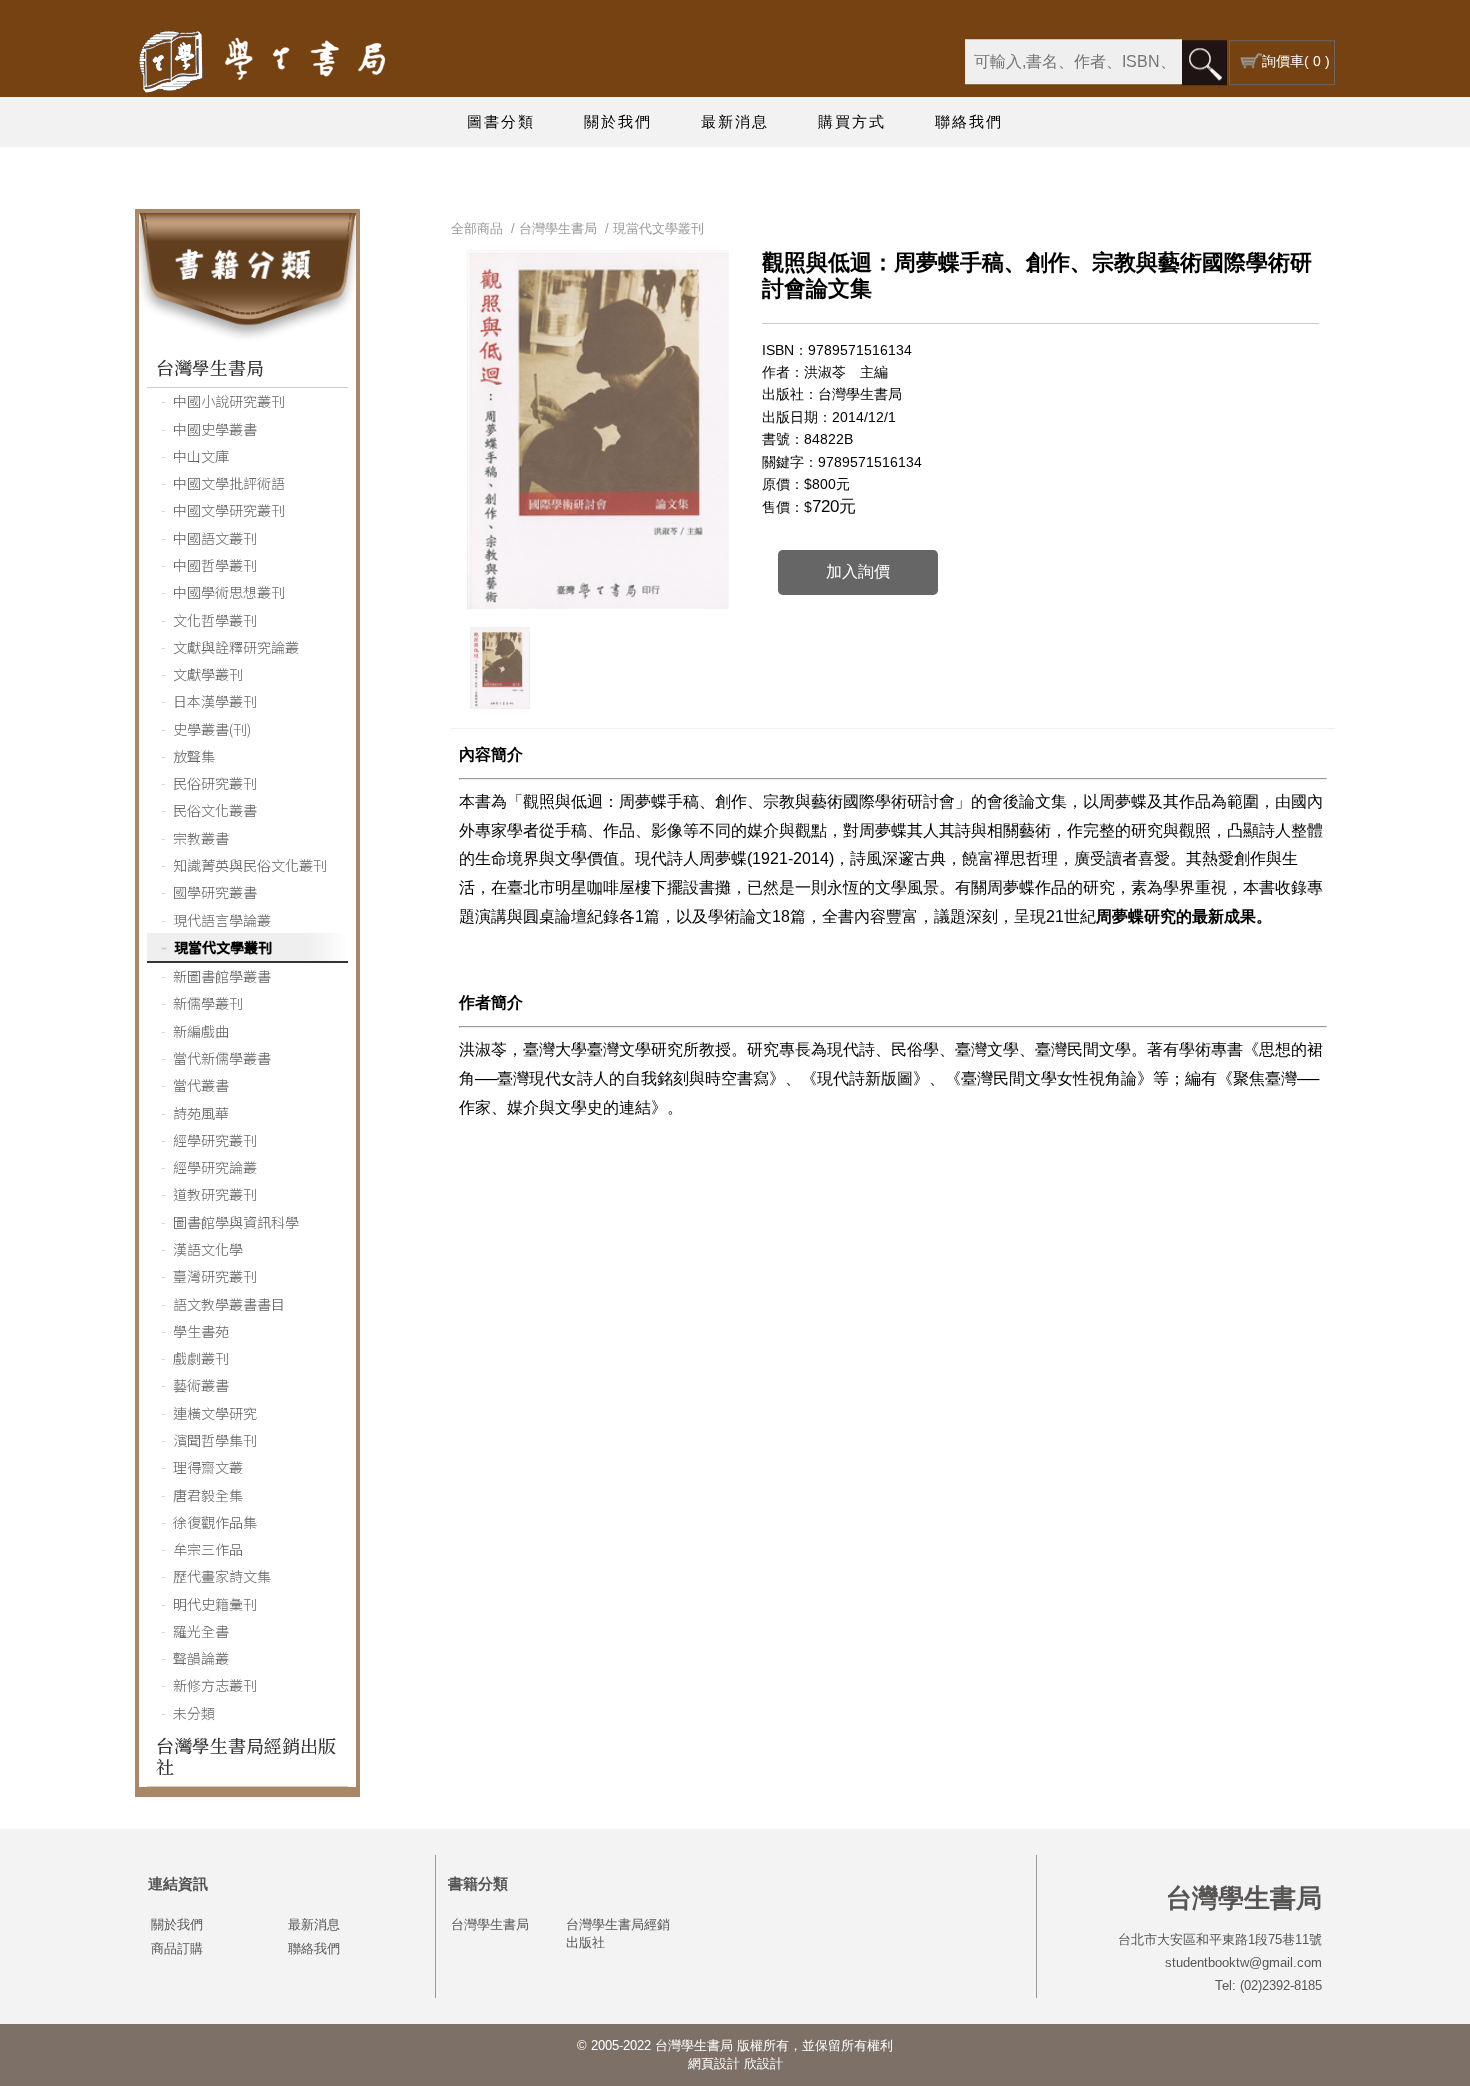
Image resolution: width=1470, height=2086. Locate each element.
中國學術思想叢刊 (229, 592)
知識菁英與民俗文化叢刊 (250, 865)
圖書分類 (501, 121)
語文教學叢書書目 (229, 1304)
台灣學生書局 (210, 367)
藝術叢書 (201, 1385)
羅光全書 (201, 1631)
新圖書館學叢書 (222, 976)
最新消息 (735, 121)
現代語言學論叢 (222, 920)
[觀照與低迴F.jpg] (500, 667)
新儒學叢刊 (208, 1003)
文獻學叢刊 (208, 674)
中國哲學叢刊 (215, 565)
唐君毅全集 (208, 1495)
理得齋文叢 (208, 1467)
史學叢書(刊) (212, 729)
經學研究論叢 (215, 1167)
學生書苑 (201, 1331)
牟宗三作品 (208, 1549)
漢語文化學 (208, 1249)
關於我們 (618, 121)
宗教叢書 (201, 838)
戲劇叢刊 (201, 1358)
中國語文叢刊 (215, 538)
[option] (500, 667)
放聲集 (194, 756)
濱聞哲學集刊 (215, 1440)
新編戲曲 (201, 1031)
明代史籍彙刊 (215, 1604)
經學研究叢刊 (215, 1140)
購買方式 (852, 121)
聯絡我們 (969, 121)
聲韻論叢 (201, 1658)
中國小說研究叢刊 (229, 401)
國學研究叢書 (215, 892)
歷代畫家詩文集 (222, 1576)
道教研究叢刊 (215, 1194)
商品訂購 (177, 1948)
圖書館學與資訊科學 (236, 1222)
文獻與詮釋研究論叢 (236, 647)
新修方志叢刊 (215, 1685)
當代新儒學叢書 (222, 1058)
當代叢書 (201, 1085)
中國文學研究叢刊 (229, 510)
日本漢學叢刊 (215, 701)
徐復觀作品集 (215, 1522)
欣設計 (763, 2063)
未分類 (194, 1713)
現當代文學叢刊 (223, 947)
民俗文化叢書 (215, 810)
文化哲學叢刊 (215, 620)
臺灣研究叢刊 (215, 1276)
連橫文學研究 (215, 1413)
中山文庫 (201, 456)
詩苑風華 (201, 1113)
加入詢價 (858, 571)
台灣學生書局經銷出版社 (246, 1755)
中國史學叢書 (215, 429)
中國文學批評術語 (229, 483)
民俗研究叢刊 (215, 783)
